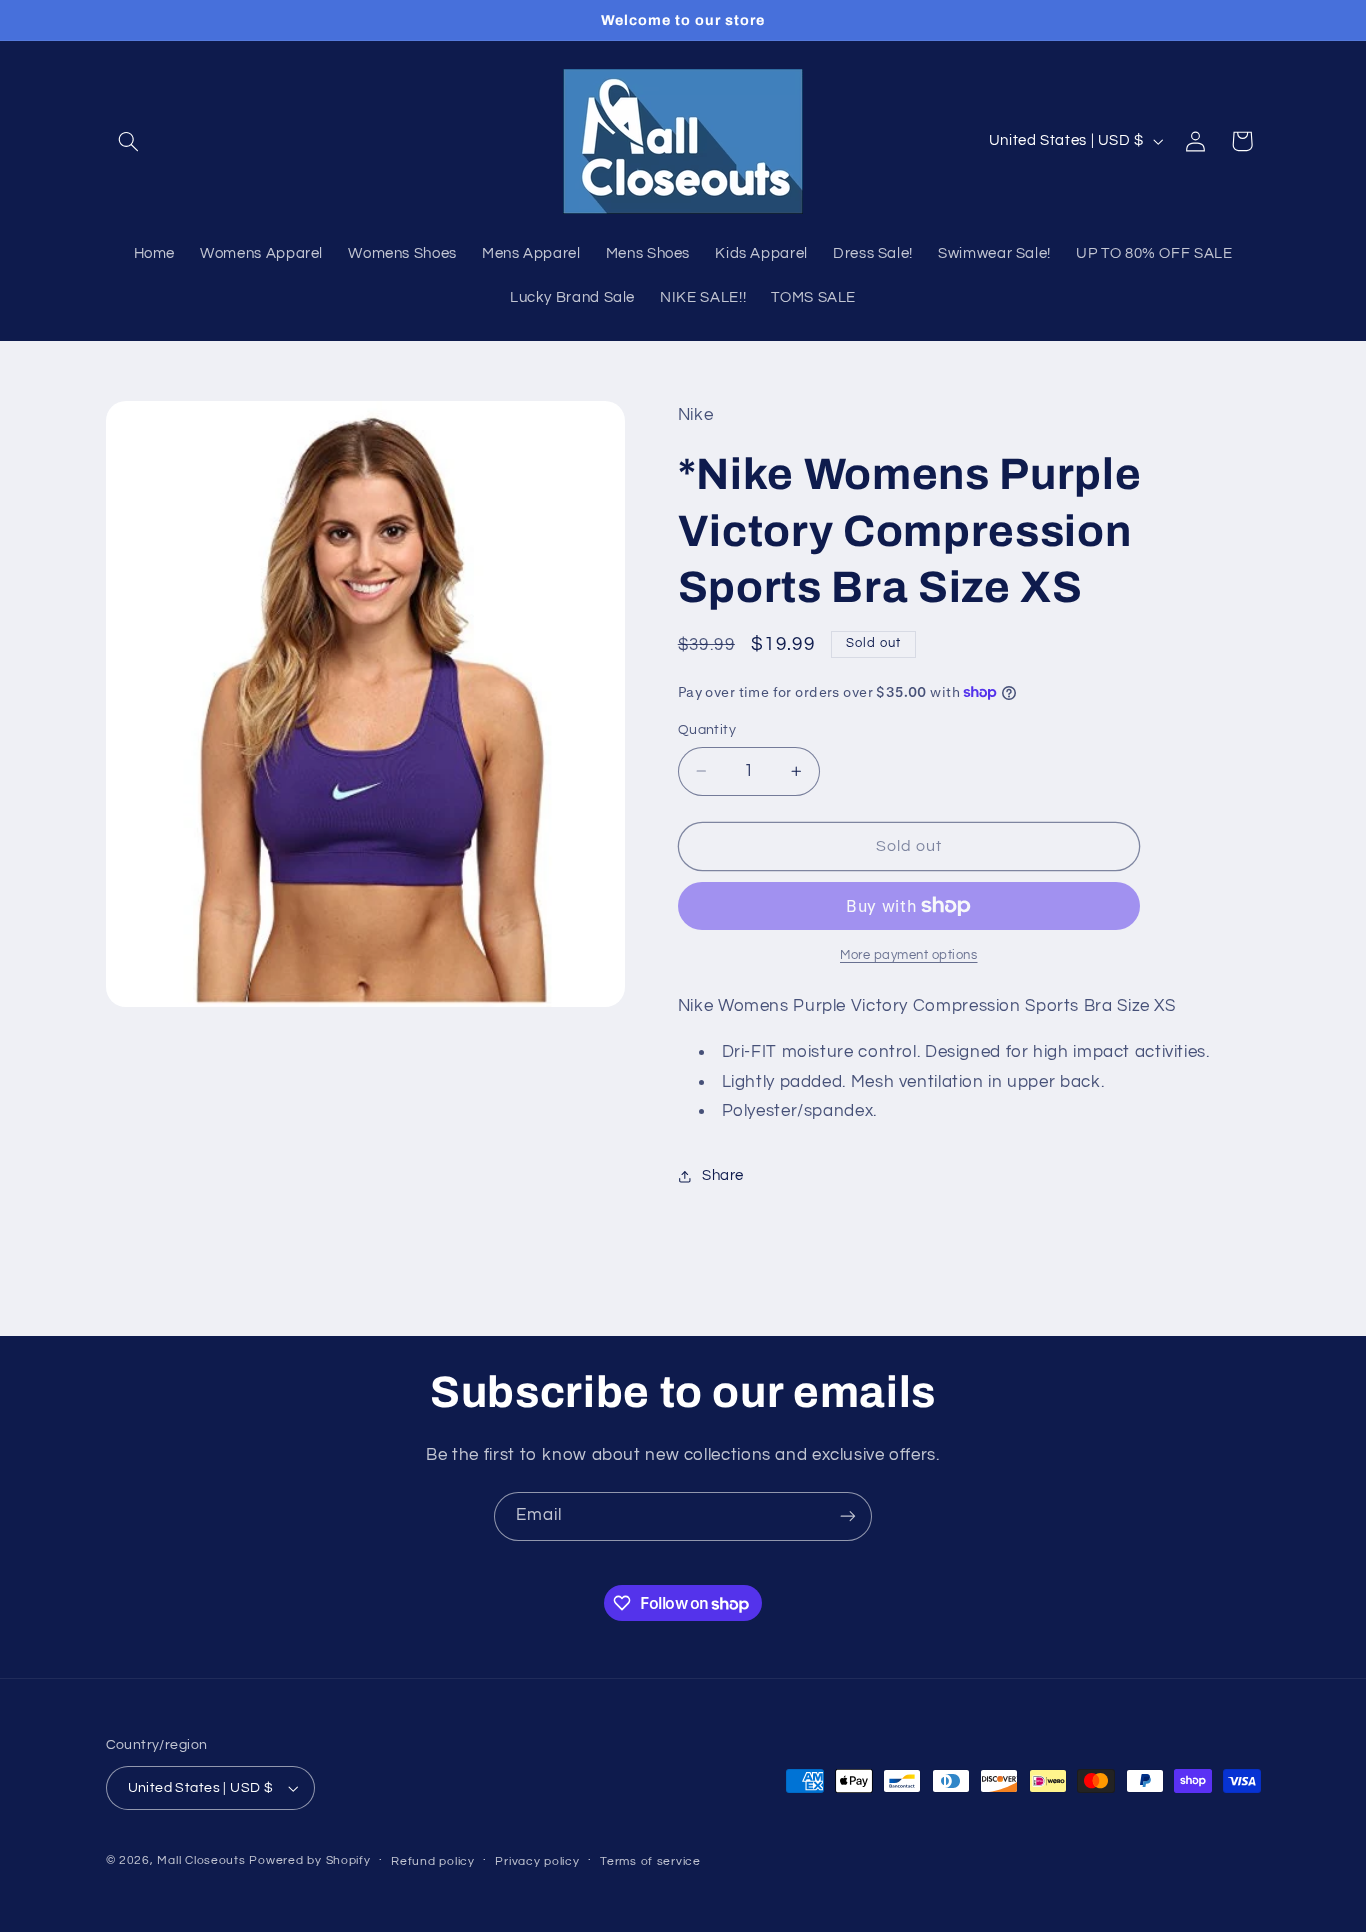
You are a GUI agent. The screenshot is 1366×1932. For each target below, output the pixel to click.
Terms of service (650, 1861)
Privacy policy (537, 1861)
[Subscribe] (848, 1516)
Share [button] (723, 1176)
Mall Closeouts (201, 1860)
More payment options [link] (909, 955)
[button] (129, 141)
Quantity (707, 730)
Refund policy (433, 1861)
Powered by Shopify (309, 1860)
